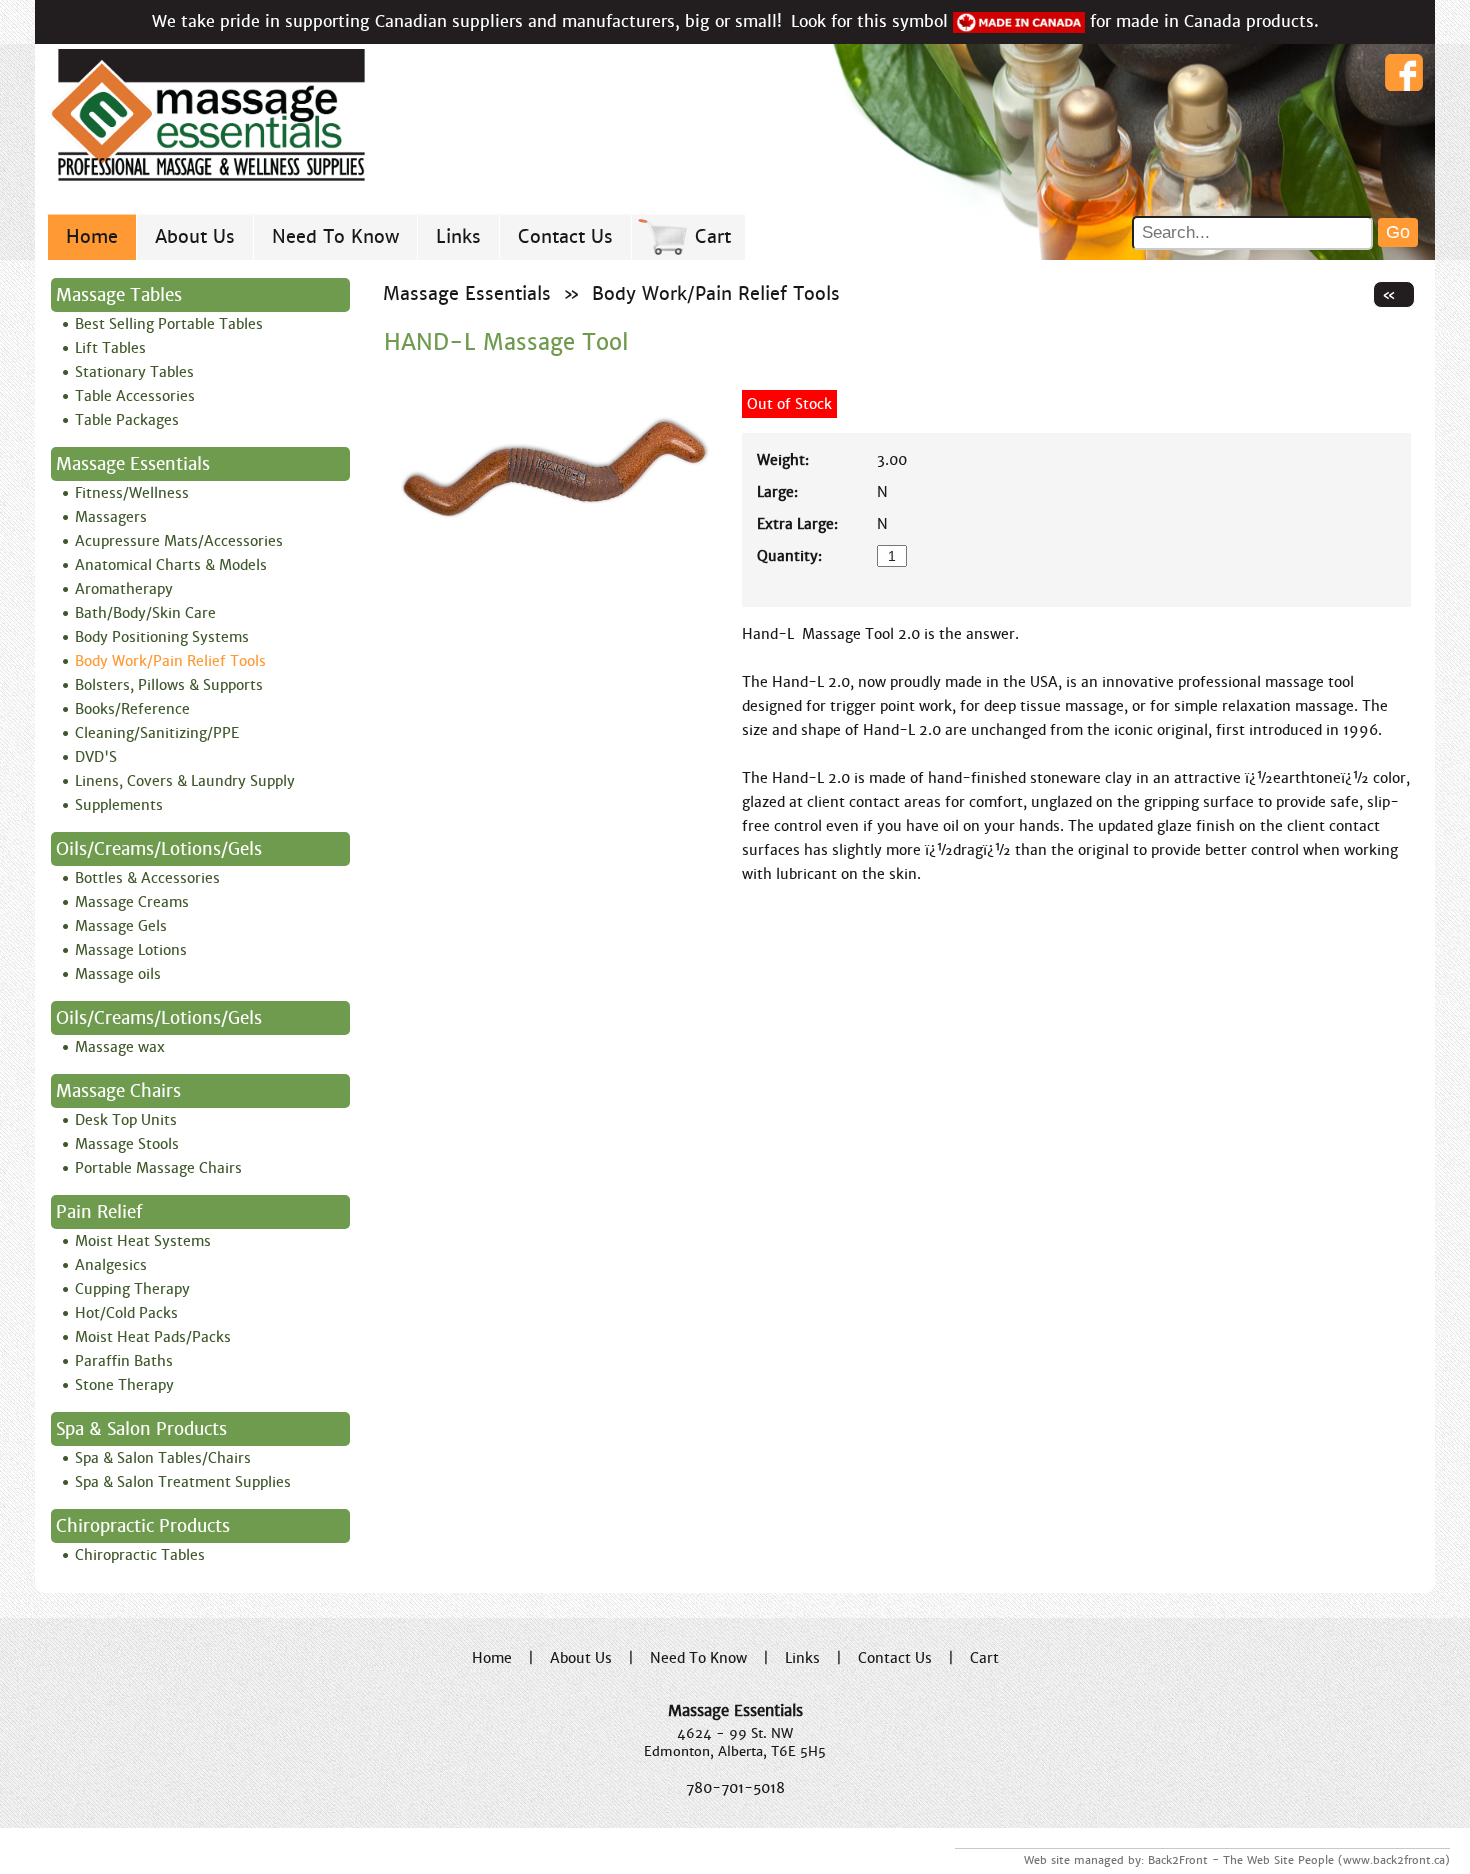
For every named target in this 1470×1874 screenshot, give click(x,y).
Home (92, 236)
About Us (195, 236)
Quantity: (789, 556)
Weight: (783, 460)
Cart (713, 236)
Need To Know (335, 236)
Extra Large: (797, 524)
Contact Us (565, 236)
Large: (777, 492)
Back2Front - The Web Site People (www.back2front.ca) (1299, 1860)
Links (458, 236)
